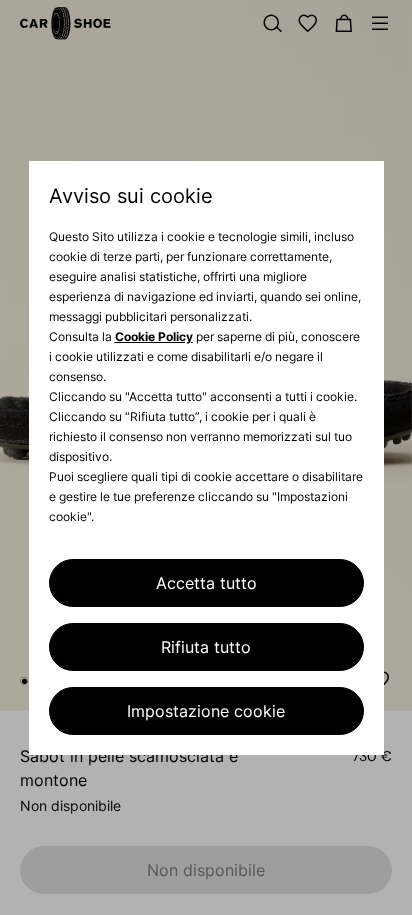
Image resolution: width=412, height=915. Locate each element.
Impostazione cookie (206, 711)
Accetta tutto (206, 583)
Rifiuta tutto (206, 647)
